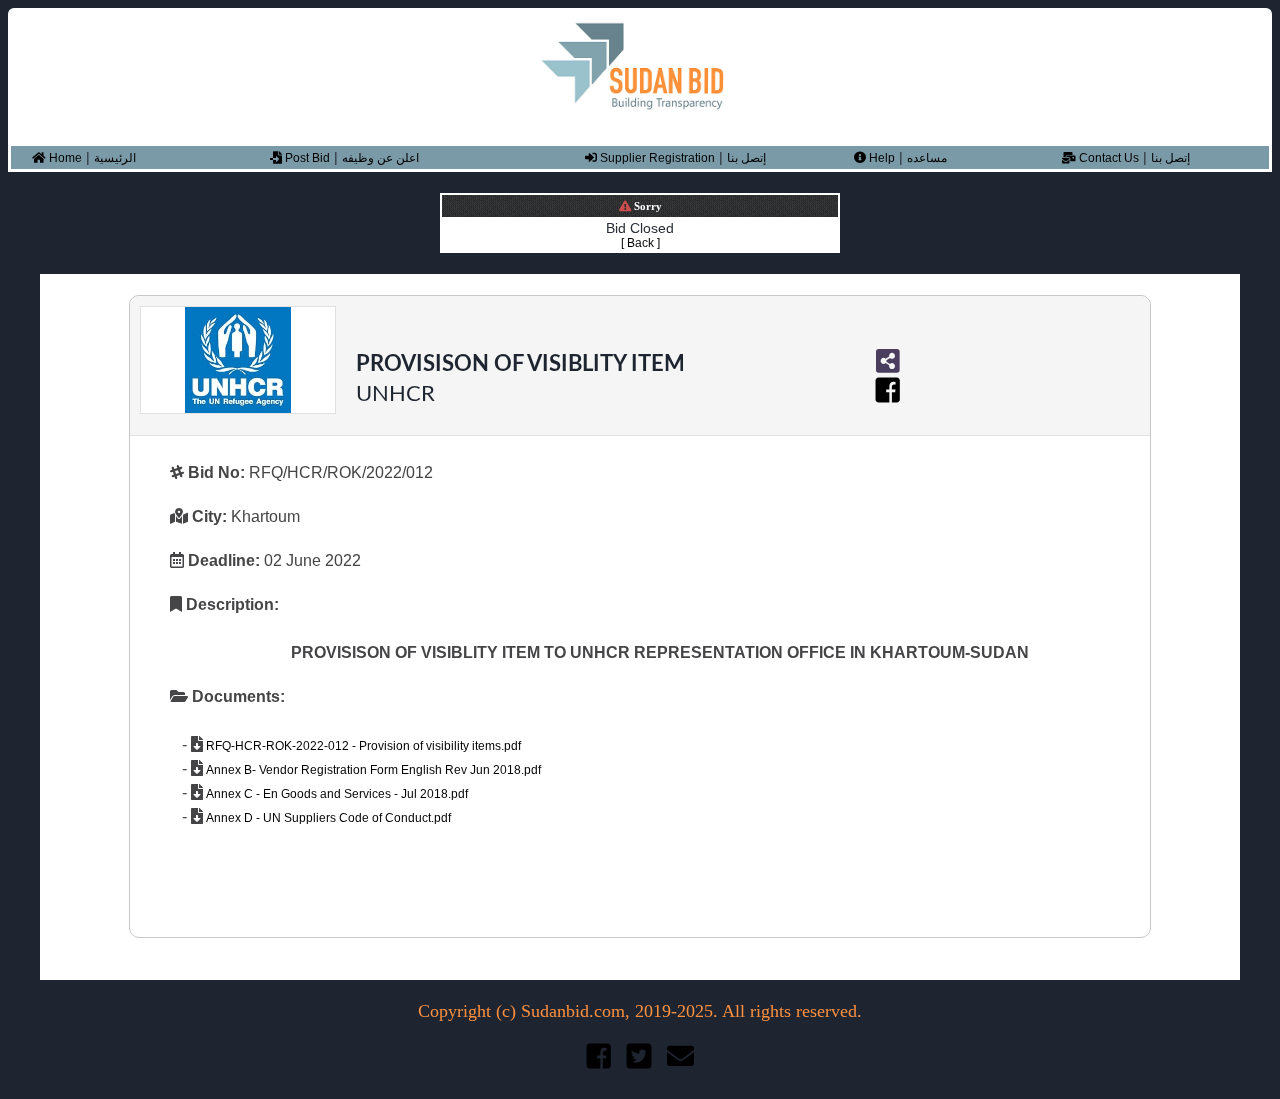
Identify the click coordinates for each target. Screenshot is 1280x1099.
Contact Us (1107, 158)
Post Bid (306, 158)
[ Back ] (640, 243)
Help (880, 158)
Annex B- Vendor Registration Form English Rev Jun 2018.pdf (372, 770)
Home (64, 158)
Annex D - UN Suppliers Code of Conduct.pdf (327, 818)
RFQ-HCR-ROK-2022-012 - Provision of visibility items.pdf (362, 746)
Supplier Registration (656, 158)
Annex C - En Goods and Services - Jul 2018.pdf (335, 794)
